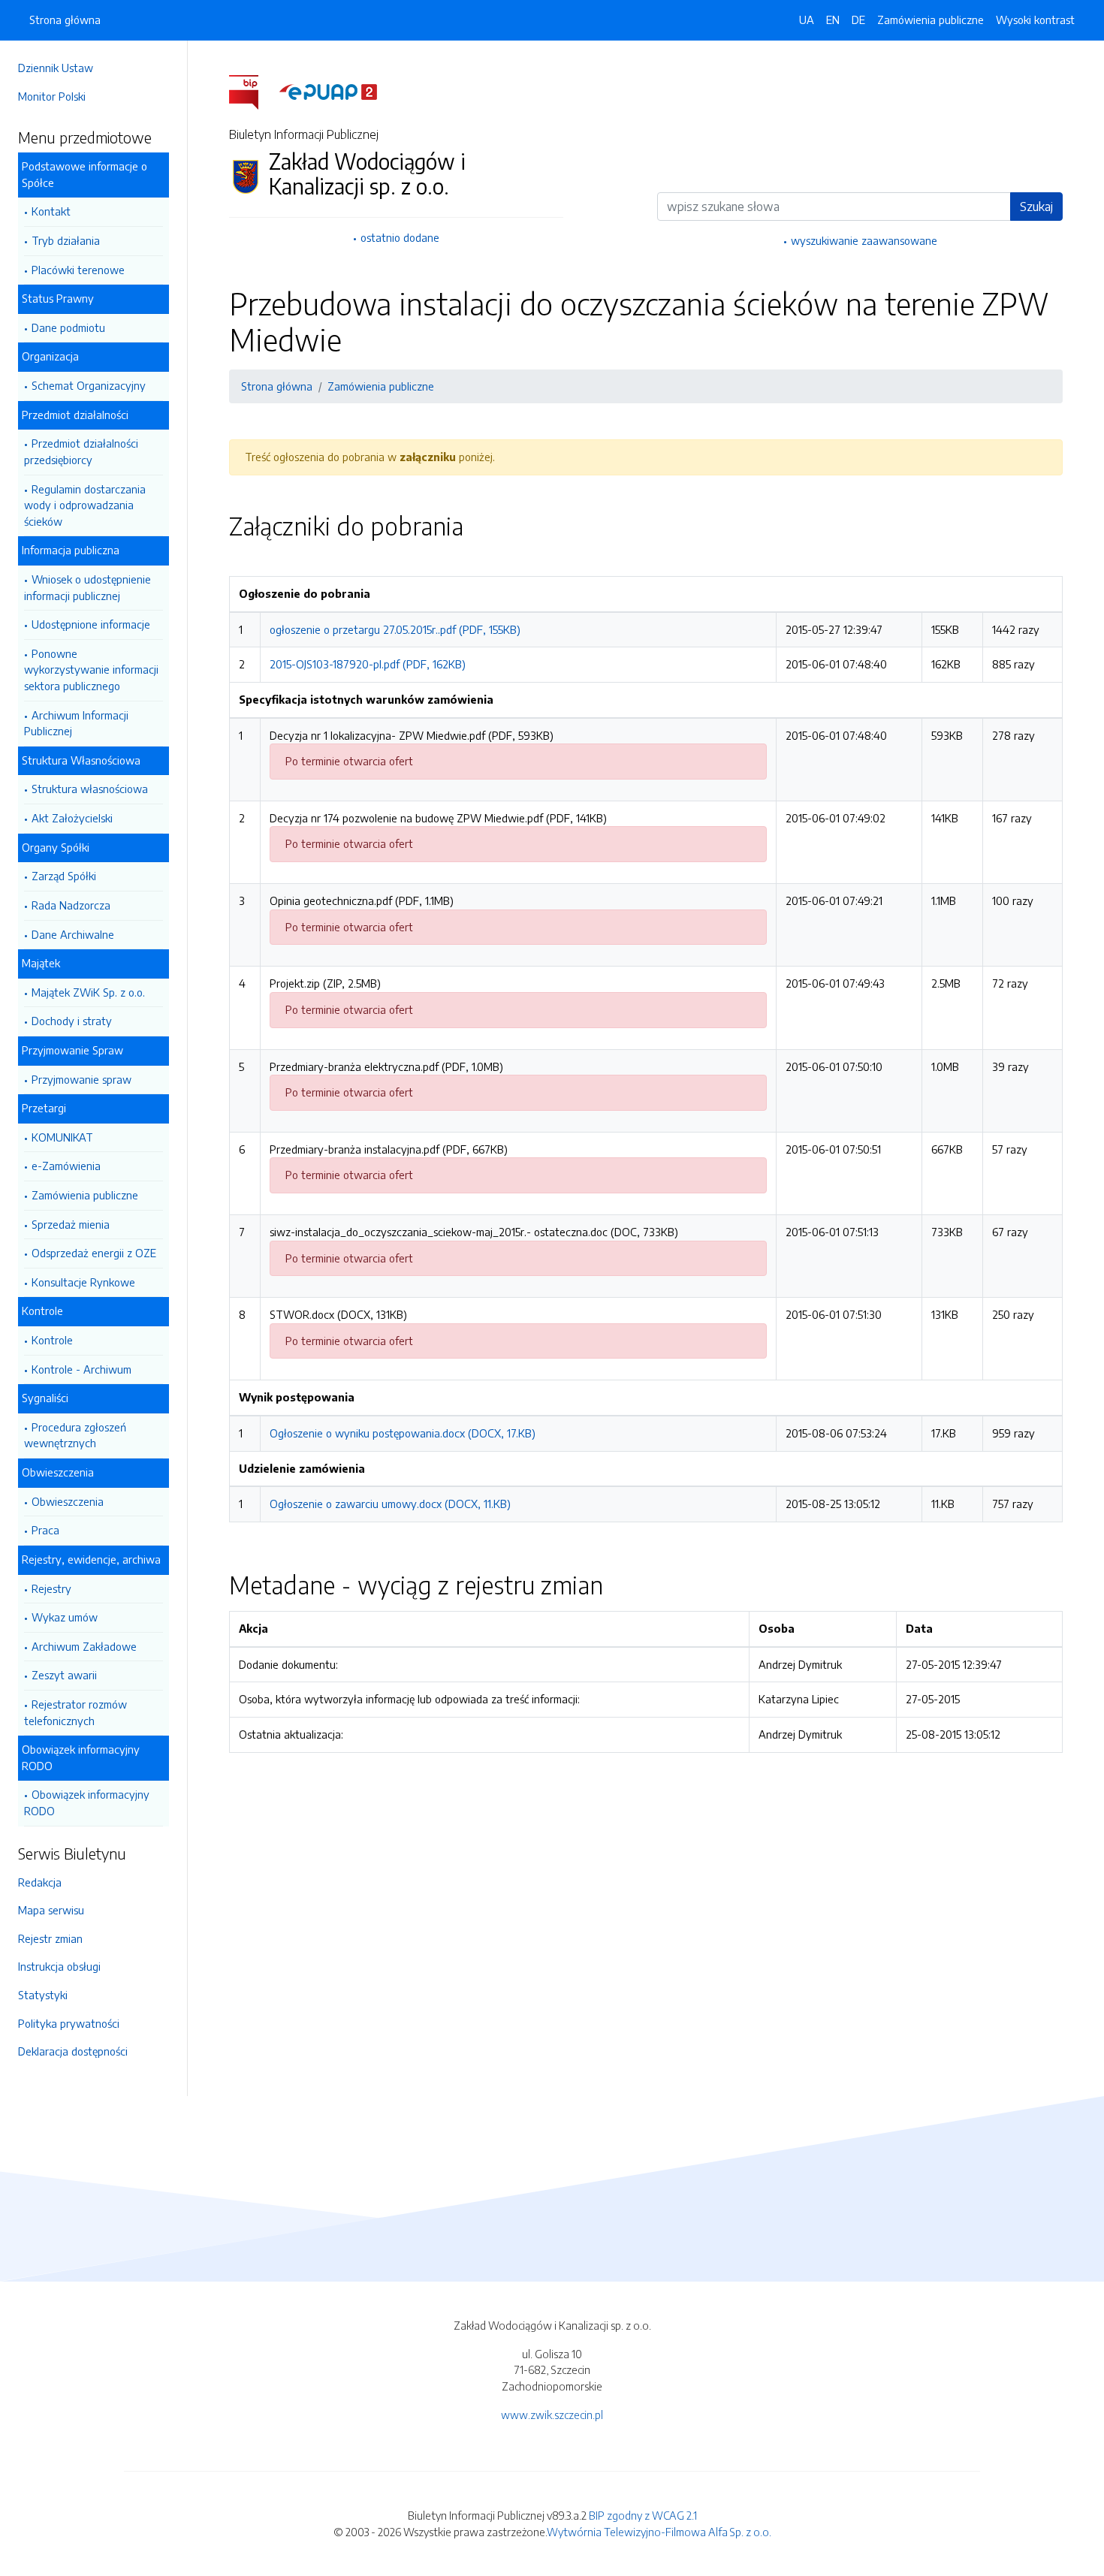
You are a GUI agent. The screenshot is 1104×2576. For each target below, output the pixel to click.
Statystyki (43, 1995)
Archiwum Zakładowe (84, 1646)
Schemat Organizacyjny (89, 385)
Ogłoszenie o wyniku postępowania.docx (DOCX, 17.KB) (403, 1433)
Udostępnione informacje (91, 624)
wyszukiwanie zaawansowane (864, 240)
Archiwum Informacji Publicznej (76, 723)
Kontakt (51, 211)
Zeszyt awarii (64, 1675)
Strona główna (65, 20)
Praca (45, 1530)
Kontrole (52, 1340)
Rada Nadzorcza (71, 905)
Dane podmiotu (68, 327)
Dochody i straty (72, 1021)
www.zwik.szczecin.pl (552, 2415)
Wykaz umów (65, 1617)
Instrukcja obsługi (59, 1966)
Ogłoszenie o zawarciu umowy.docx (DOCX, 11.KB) (390, 1504)
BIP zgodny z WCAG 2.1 (643, 2515)
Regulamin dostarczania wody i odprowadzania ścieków (85, 505)
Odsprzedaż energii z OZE (94, 1253)
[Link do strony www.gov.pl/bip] (253, 91)
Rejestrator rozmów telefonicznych (75, 1712)
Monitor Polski (52, 96)
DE (858, 20)
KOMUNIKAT (62, 1137)
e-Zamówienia (66, 1166)
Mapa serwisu (51, 1910)
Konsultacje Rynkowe (83, 1282)
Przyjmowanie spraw (81, 1079)
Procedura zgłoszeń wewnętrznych (75, 1435)
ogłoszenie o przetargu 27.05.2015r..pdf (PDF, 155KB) (395, 629)
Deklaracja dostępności (73, 2051)
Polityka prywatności (69, 2023)
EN (833, 20)
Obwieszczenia (68, 1501)
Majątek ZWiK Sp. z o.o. (88, 992)
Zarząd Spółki (64, 876)
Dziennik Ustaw (56, 68)
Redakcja (40, 1882)
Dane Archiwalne (73, 934)
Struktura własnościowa (90, 789)
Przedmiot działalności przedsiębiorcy (81, 451)
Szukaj (1036, 207)
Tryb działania (66, 240)
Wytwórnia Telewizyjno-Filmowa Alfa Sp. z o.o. (659, 2532)
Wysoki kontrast (1035, 20)
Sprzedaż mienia (71, 1224)
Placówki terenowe (78, 270)
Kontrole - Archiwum (81, 1369)
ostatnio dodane (400, 237)
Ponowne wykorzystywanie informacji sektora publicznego (91, 670)
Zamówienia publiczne (85, 1195)
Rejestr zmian (50, 1938)
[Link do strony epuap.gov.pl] (328, 91)
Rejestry (51, 1588)
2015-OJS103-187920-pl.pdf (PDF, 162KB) (368, 664)
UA (807, 20)
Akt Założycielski (72, 818)
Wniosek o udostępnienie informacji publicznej (87, 587)
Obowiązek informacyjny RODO (87, 1802)
